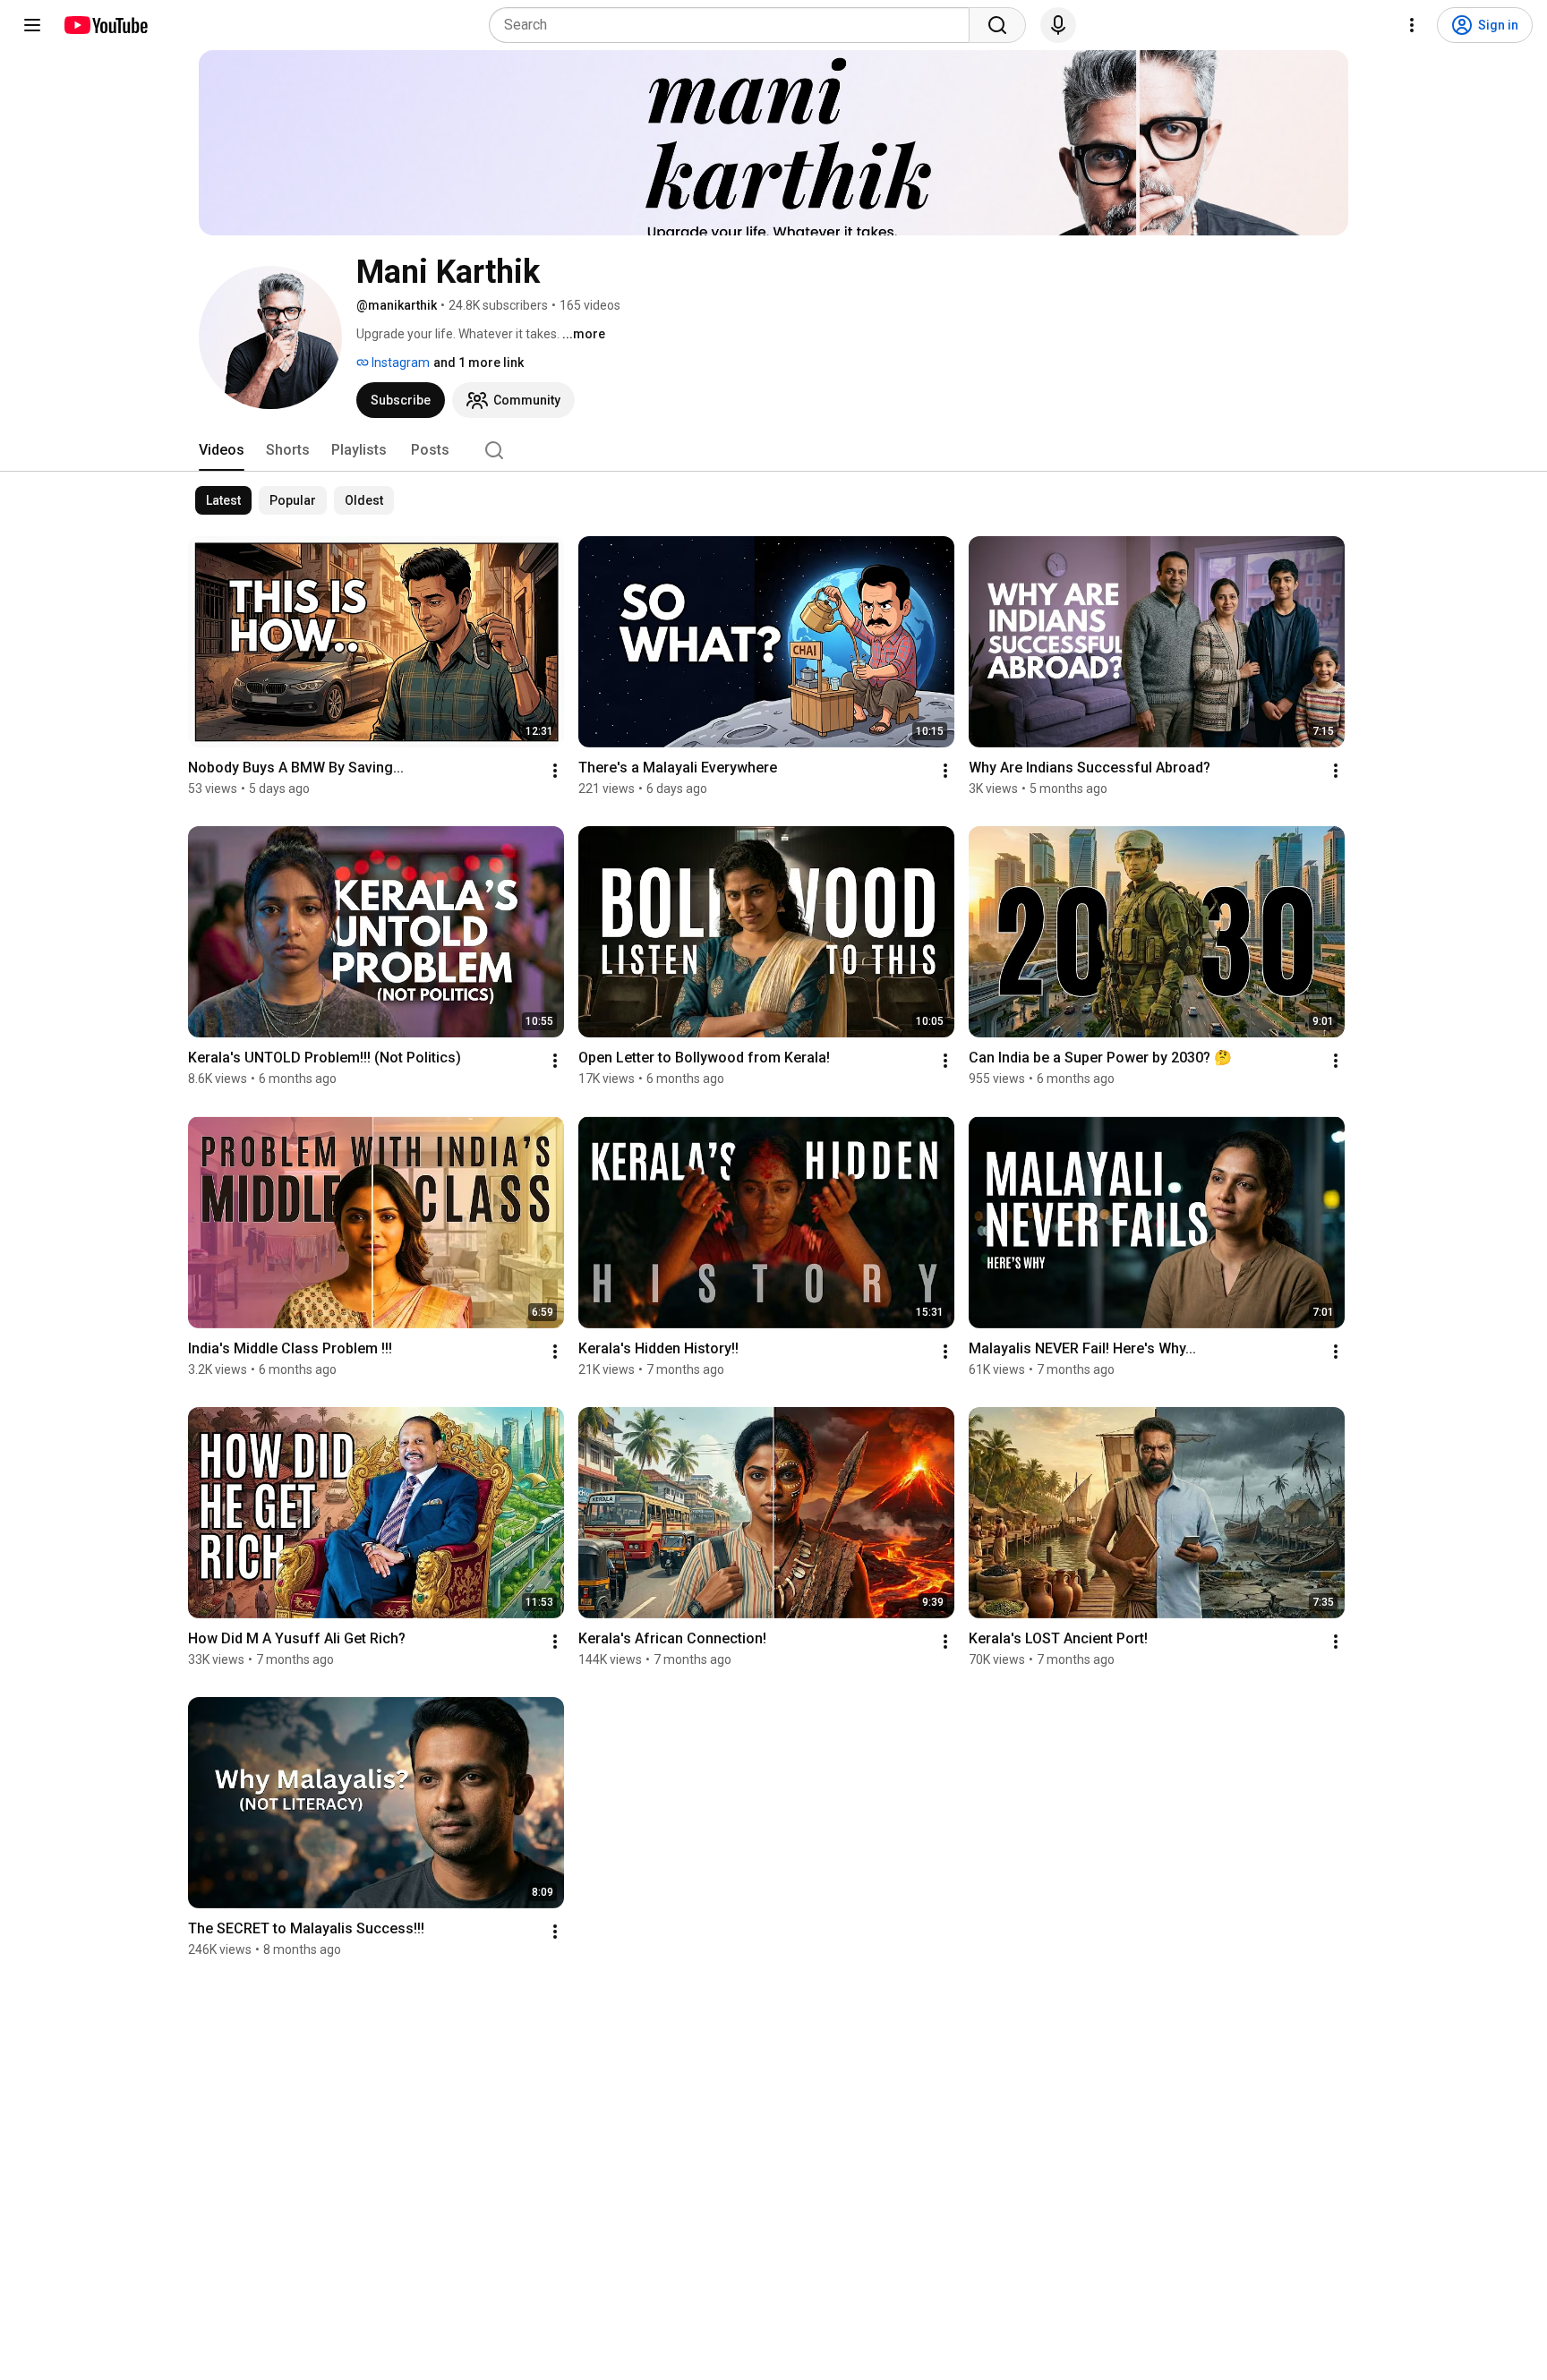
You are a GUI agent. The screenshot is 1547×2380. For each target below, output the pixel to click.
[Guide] (32, 25)
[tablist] (773, 450)
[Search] (997, 25)
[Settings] (1412, 25)
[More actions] (555, 771)
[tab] (222, 450)
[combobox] (735, 25)
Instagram (399, 363)
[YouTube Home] (105, 25)
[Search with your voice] (1058, 25)
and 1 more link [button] (479, 363)
